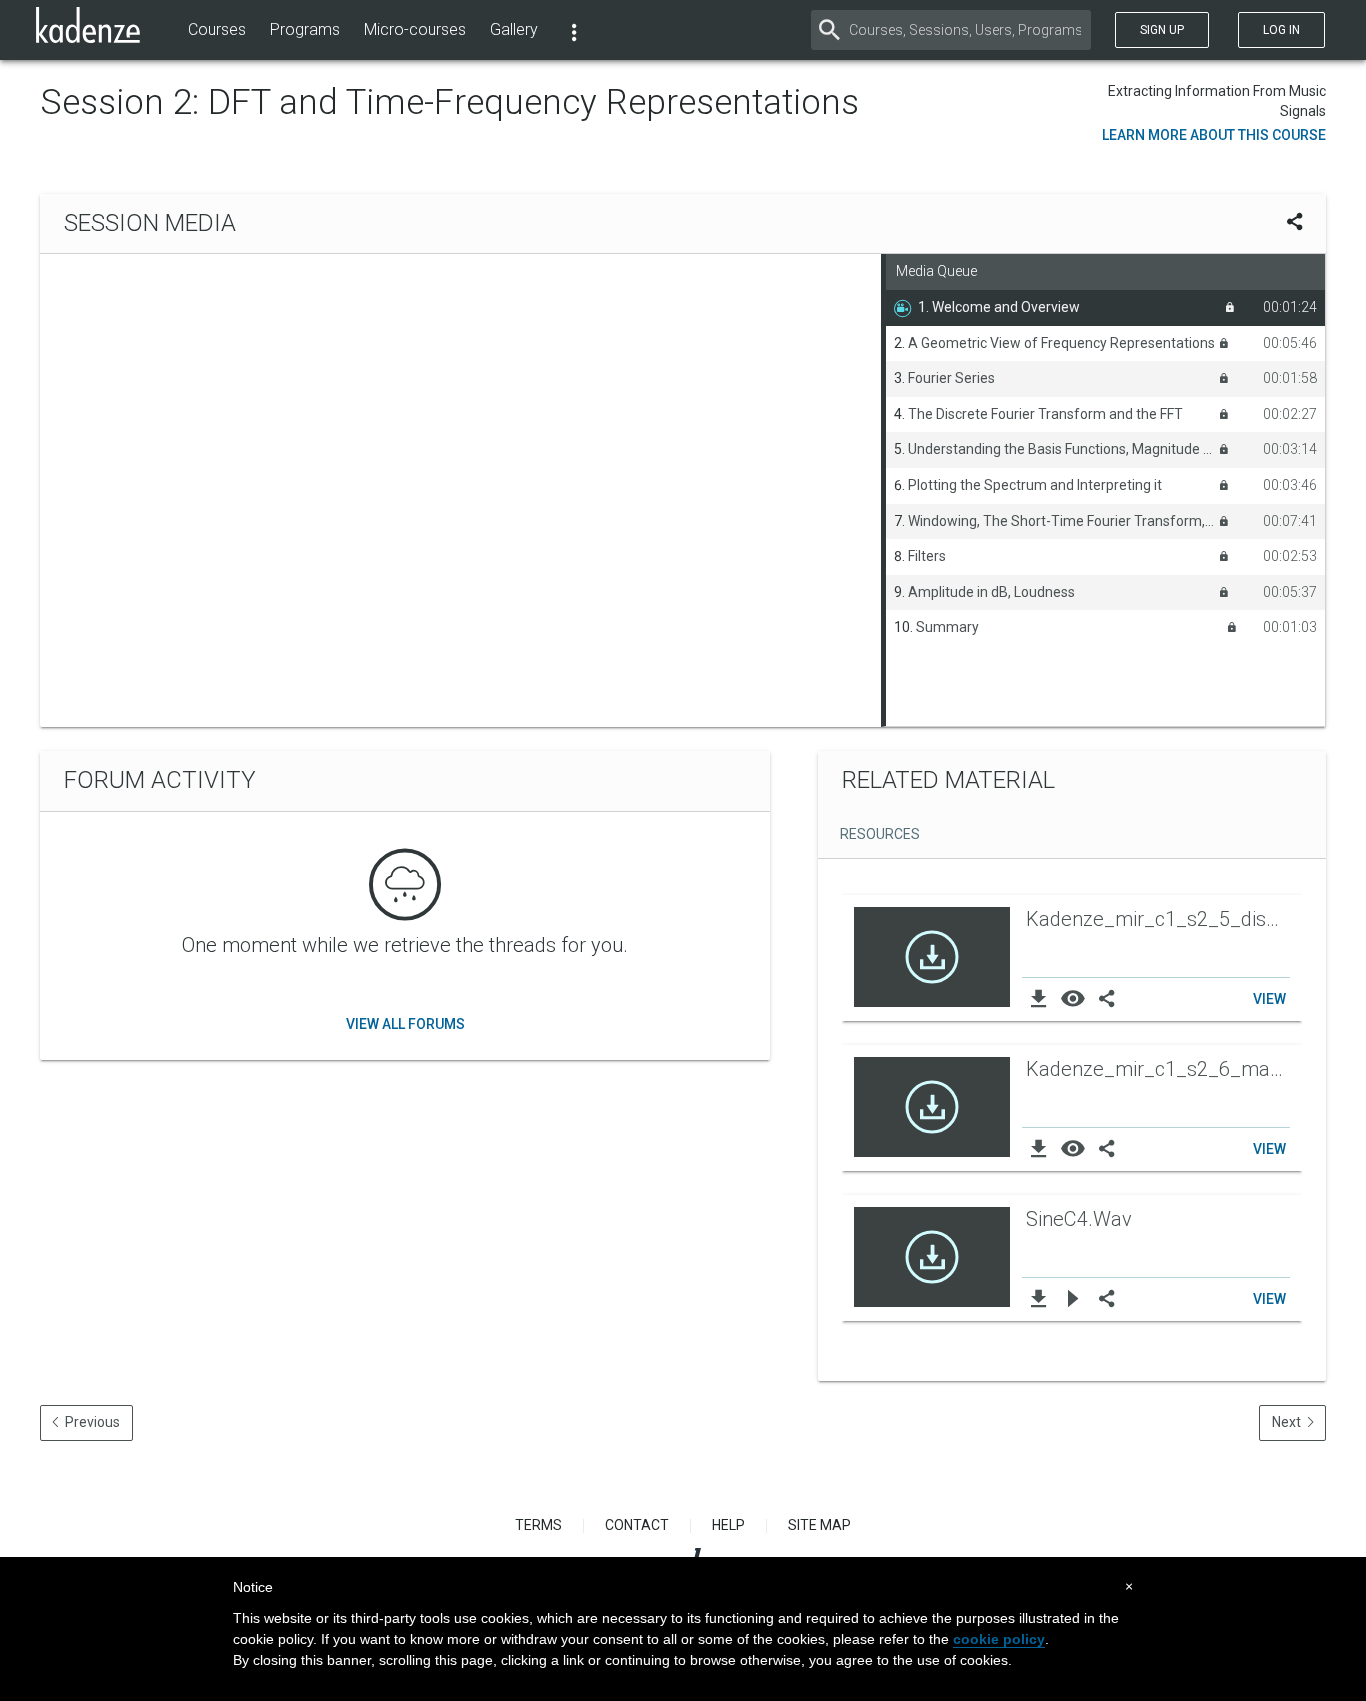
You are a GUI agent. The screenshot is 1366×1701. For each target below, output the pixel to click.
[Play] (1073, 1298)
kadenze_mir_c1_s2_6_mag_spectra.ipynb (1160, 1069)
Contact (637, 1525)
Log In (1281, 30)
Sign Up (1162, 30)
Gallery (514, 29)
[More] (574, 30)
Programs (305, 29)
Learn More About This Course (1214, 135)
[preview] (1073, 998)
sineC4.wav (1079, 1219)
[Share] (1106, 998)
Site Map (819, 1525)
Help (728, 1525)
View (1269, 999)
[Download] (1039, 998)
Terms (538, 1525)
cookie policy (999, 1639)
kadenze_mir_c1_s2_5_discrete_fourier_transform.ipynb (1160, 919)
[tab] (877, 836)
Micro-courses (415, 29)
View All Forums (405, 1024)
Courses (217, 29)
